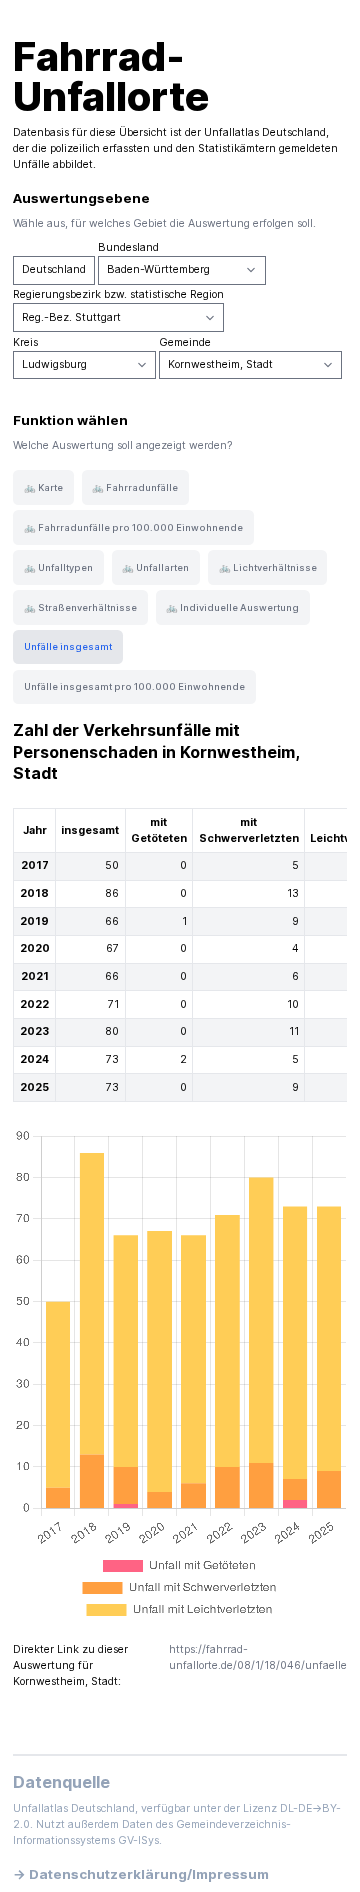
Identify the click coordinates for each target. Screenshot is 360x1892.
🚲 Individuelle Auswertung (232, 607)
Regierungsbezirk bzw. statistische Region (118, 294)
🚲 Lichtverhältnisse (268, 567)
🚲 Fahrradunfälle (135, 487)
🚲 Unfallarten (155, 567)
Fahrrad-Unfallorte (111, 76)
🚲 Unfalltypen (58, 567)
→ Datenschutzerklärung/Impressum (141, 1874)
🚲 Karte (43, 487)
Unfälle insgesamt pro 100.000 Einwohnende (134, 686)
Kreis (25, 342)
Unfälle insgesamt (68, 646)
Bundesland (128, 247)
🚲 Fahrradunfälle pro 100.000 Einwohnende (133, 527)
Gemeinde (185, 342)
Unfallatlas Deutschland (265, 132)
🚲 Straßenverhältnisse (80, 607)
